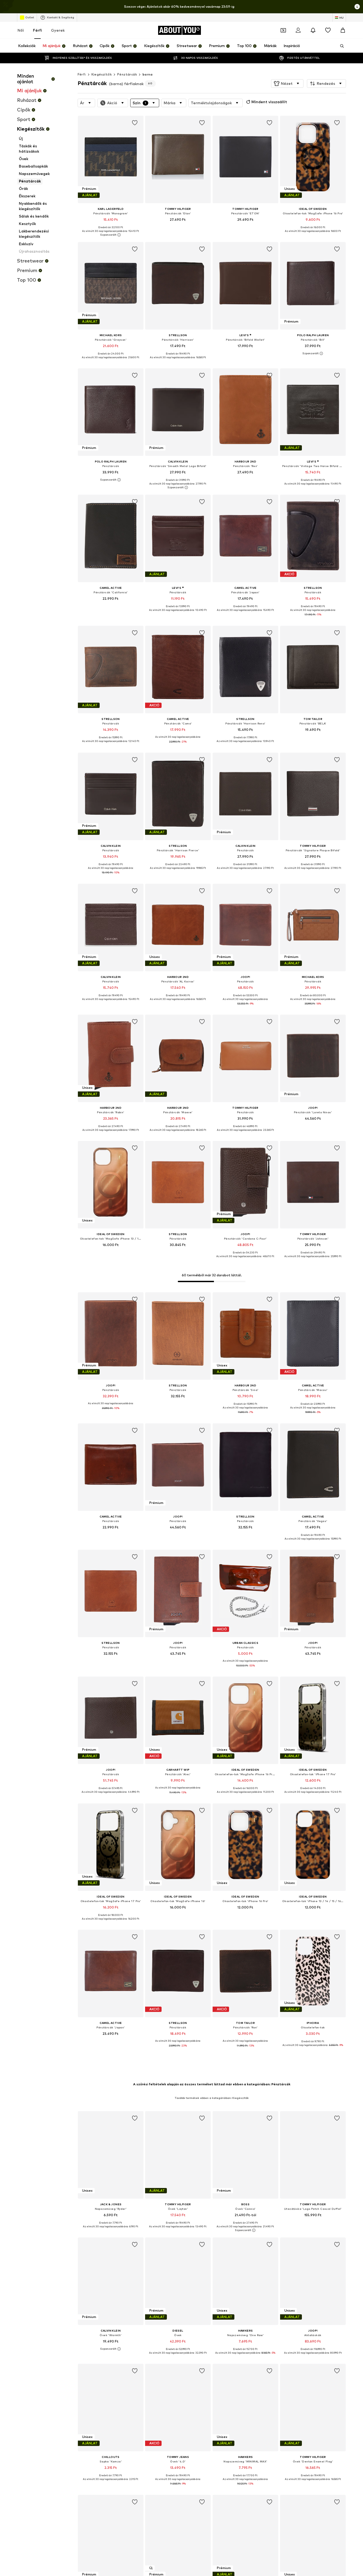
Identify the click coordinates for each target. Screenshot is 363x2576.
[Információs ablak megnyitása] (357, 7)
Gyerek (58, 30)
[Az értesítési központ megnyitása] (313, 30)
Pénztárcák (127, 74)
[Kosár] (343, 30)
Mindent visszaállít (269, 102)
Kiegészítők (102, 74)
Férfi (37, 30)
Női (21, 30)
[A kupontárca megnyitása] (283, 30)
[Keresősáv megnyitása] (340, 46)
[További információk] (111, 235)
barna (147, 74)
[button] (287, 84)
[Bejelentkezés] (298, 30)
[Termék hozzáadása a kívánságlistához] (134, 123)
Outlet (30, 17)
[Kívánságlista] (328, 30)
